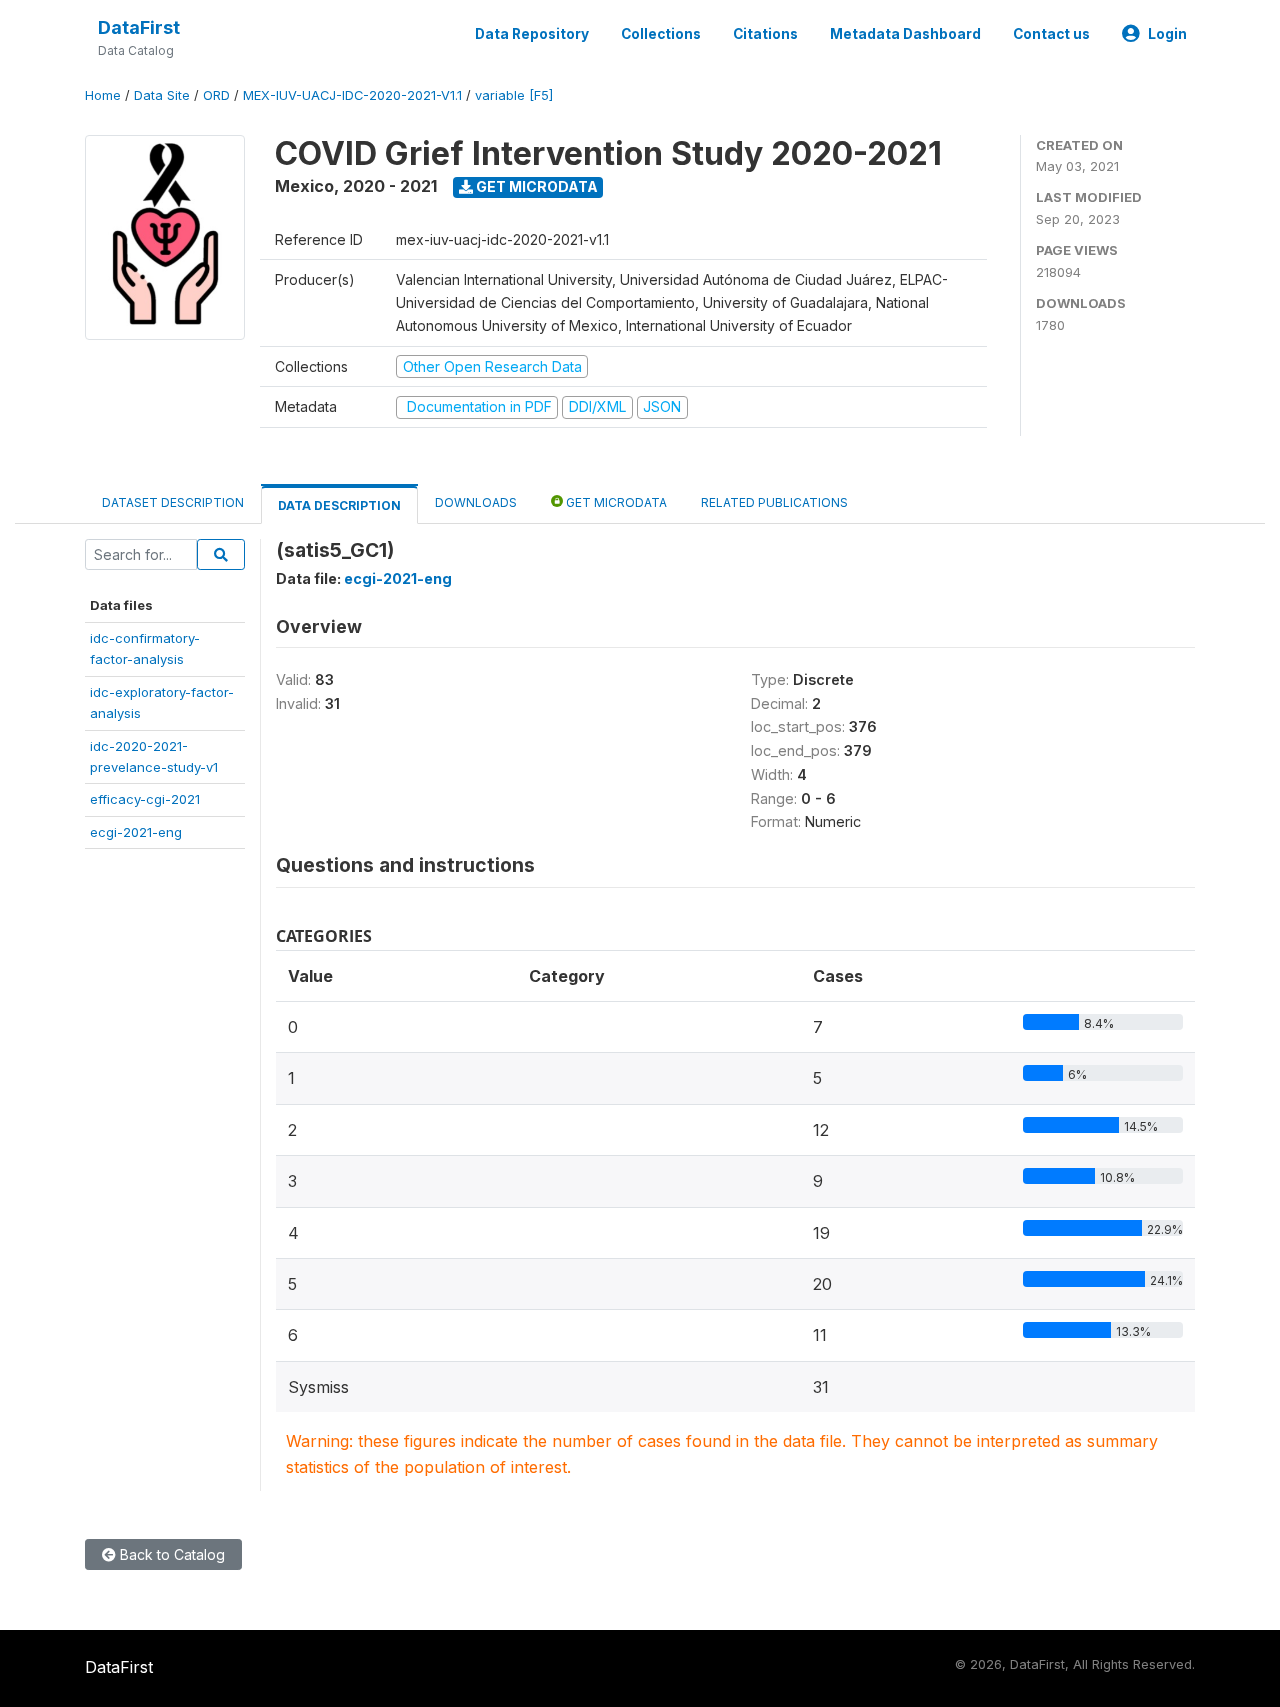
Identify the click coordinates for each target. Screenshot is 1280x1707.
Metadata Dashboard (905, 34)
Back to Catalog (170, 1554)
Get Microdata (535, 186)
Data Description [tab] (339, 505)
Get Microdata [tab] (615, 502)
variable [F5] (514, 95)
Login (1167, 34)
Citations (765, 34)
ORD (216, 95)
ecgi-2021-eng (136, 832)
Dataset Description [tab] (173, 502)
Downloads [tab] (476, 502)
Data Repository (532, 34)
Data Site (162, 95)
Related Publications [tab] (774, 502)
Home (103, 95)
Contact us (1051, 34)
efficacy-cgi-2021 (145, 799)
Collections (661, 34)
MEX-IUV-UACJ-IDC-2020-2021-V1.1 (352, 95)
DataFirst (139, 27)
